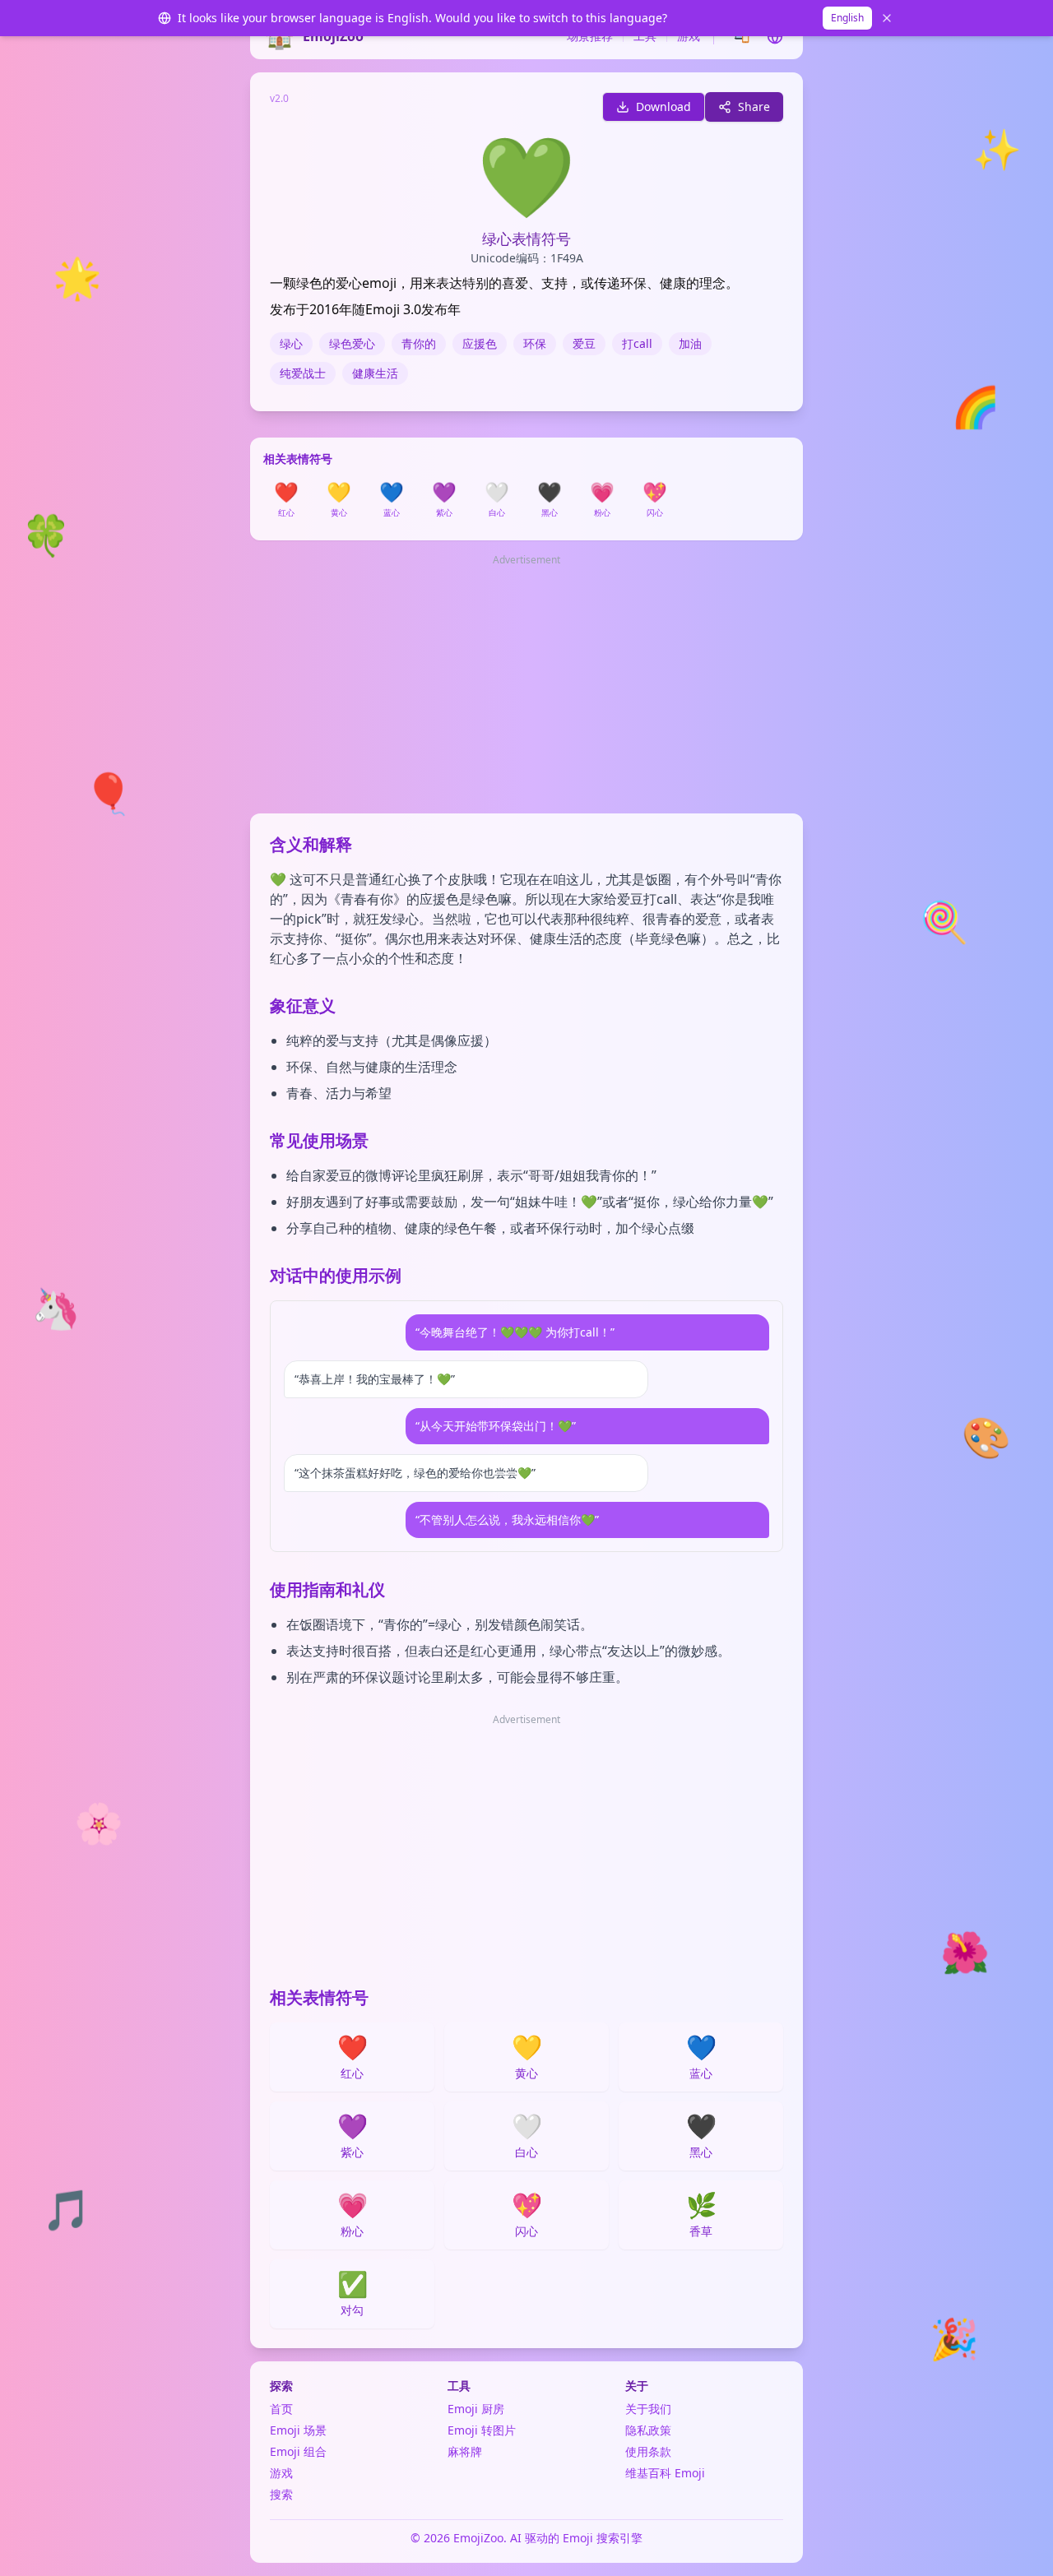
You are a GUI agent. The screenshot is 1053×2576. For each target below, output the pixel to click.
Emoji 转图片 (482, 2430)
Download (663, 107)
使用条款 (648, 2451)
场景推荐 (590, 36)
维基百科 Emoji (665, 2473)
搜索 (281, 2494)
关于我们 (648, 2409)
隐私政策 (648, 2430)
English (847, 18)
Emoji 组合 (298, 2451)
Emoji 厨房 (476, 2409)
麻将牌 (465, 2451)
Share (754, 107)
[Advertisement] (526, 685)
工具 (645, 36)
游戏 (689, 36)
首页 (281, 2409)
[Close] (887, 18)
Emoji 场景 (298, 2430)
